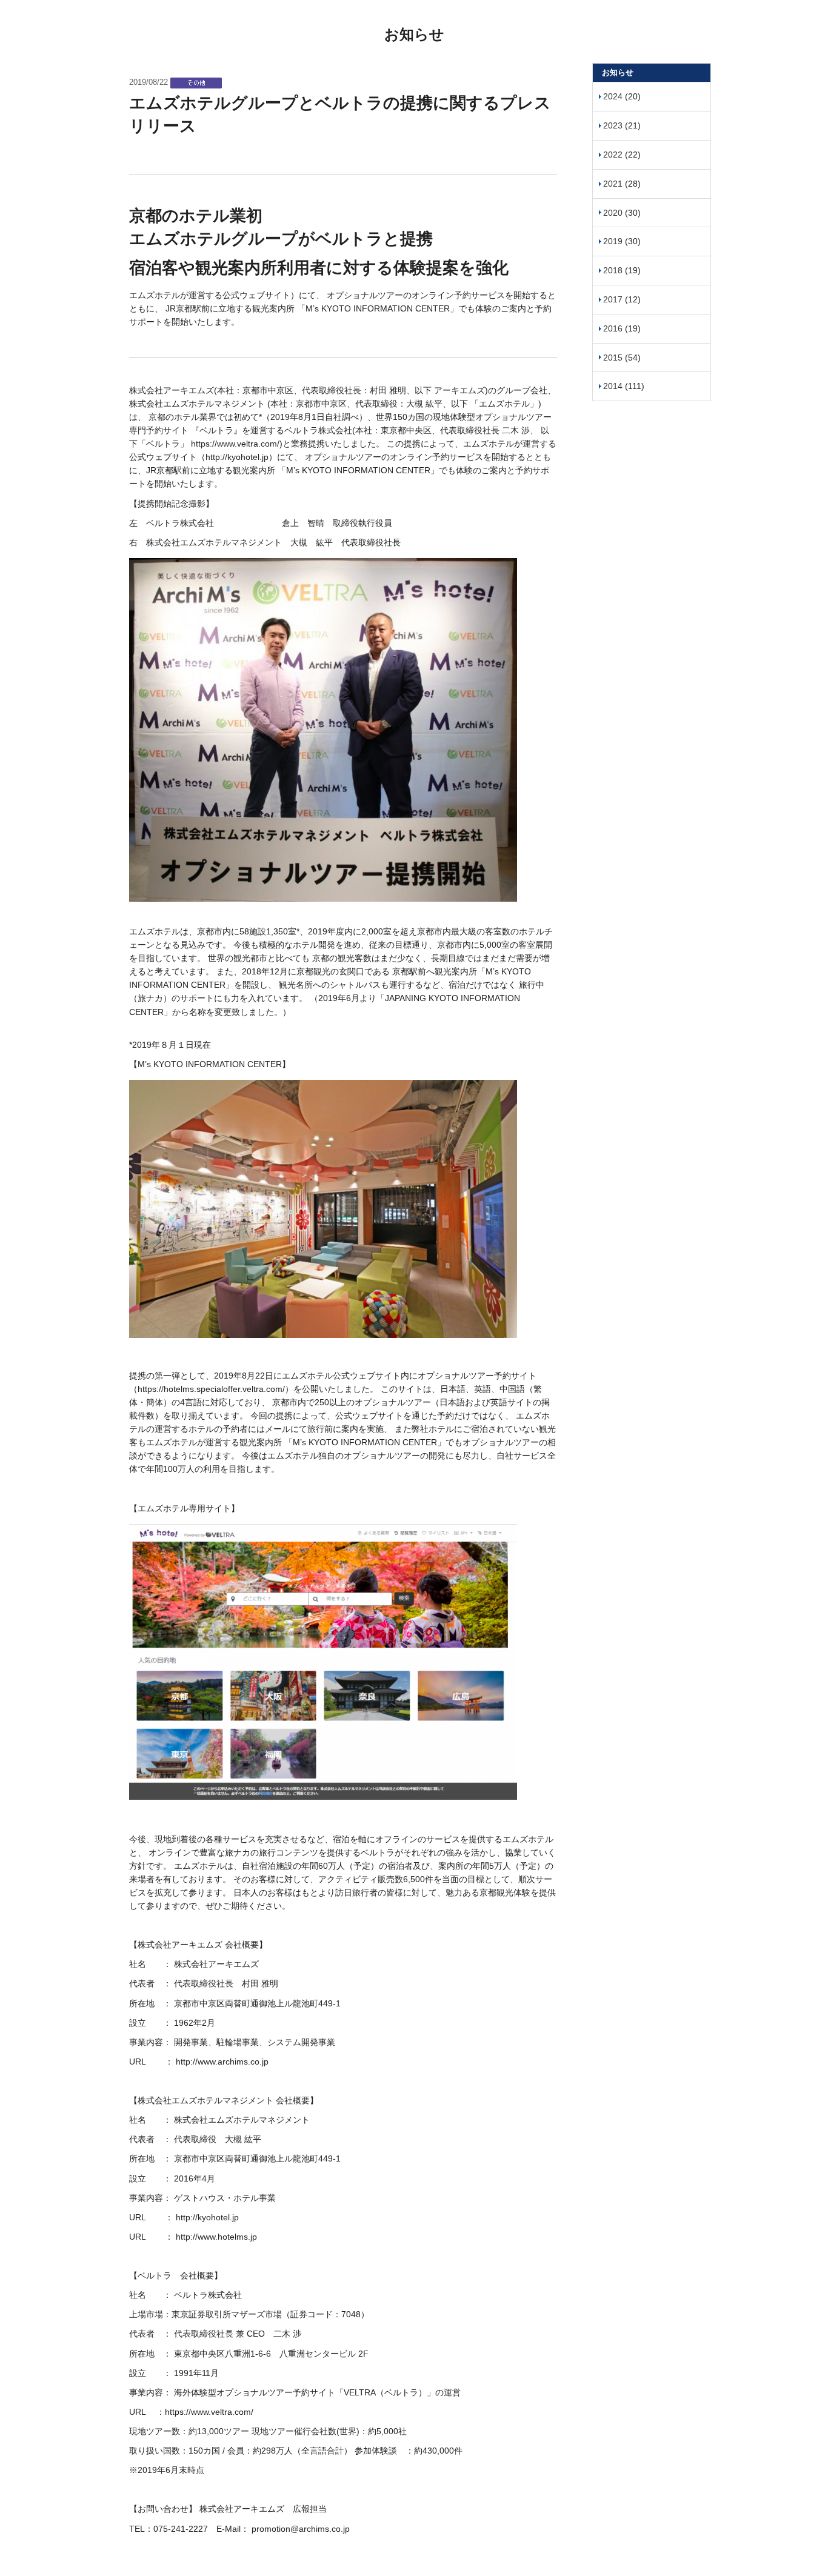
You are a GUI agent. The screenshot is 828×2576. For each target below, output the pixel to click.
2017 (613, 299)
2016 (613, 328)
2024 (613, 96)
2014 (613, 386)
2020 (613, 213)
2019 (613, 241)
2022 (613, 155)
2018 (613, 270)
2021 (613, 184)
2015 (613, 358)
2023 (613, 125)
